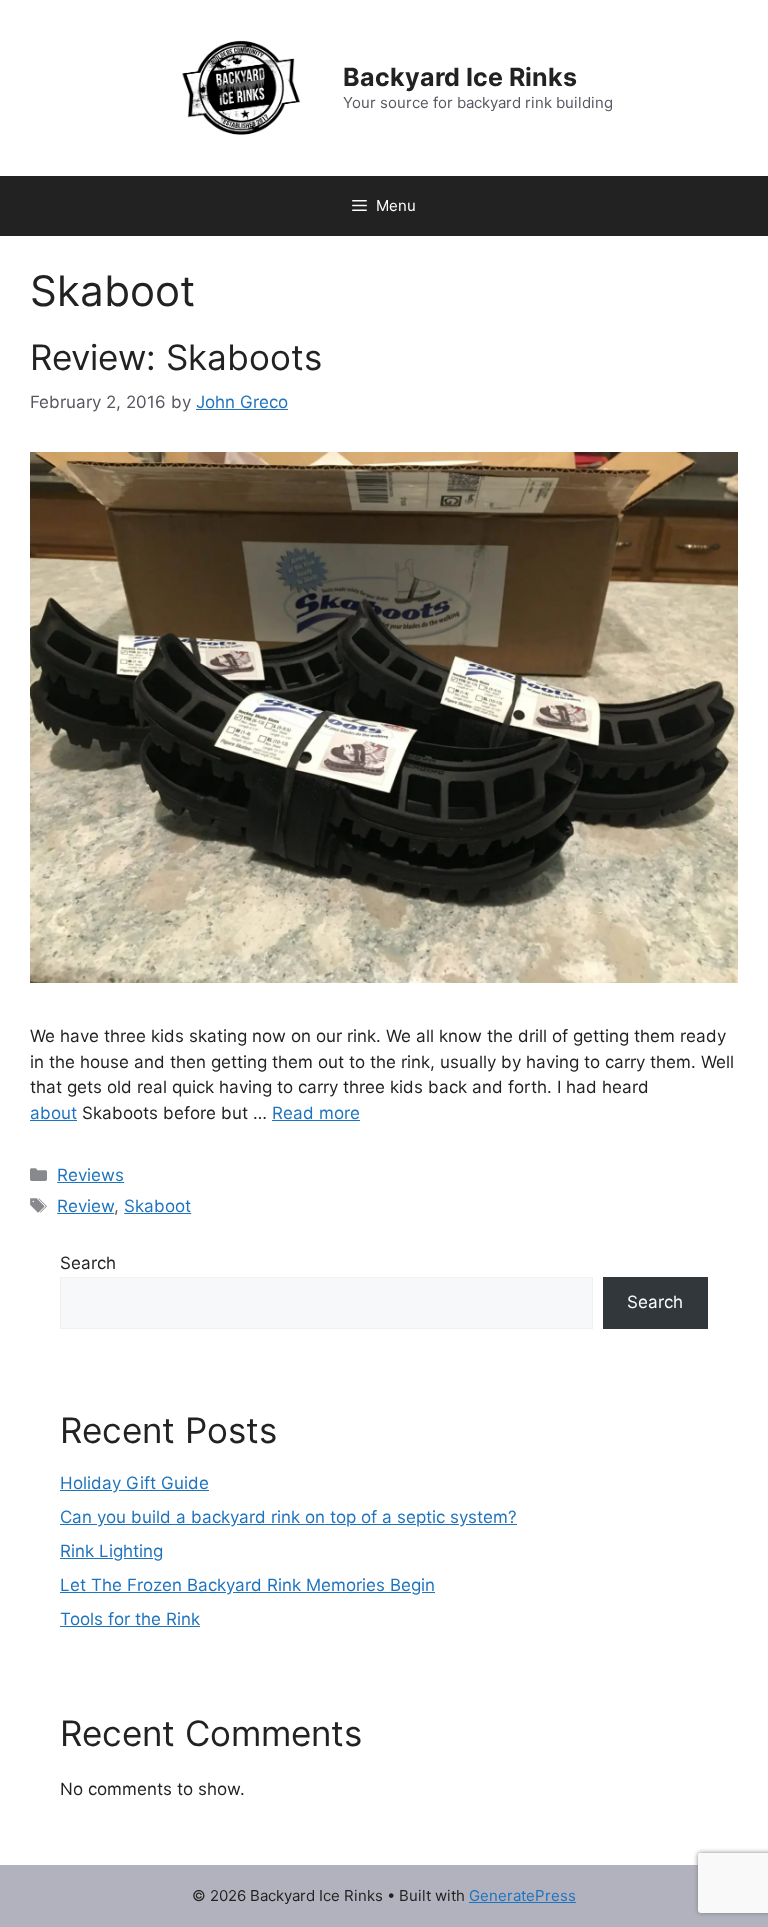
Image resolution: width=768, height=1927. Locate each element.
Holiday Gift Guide (134, 1483)
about (53, 1113)
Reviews (90, 1175)
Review (85, 1206)
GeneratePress (522, 1895)
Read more (316, 1113)
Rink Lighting (111, 1551)
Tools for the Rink (130, 1619)
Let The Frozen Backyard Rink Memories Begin (247, 1585)
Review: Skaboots (176, 357)
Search (88, 1263)
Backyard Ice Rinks (460, 77)
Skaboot (157, 1206)
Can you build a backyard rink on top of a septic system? (288, 1517)
